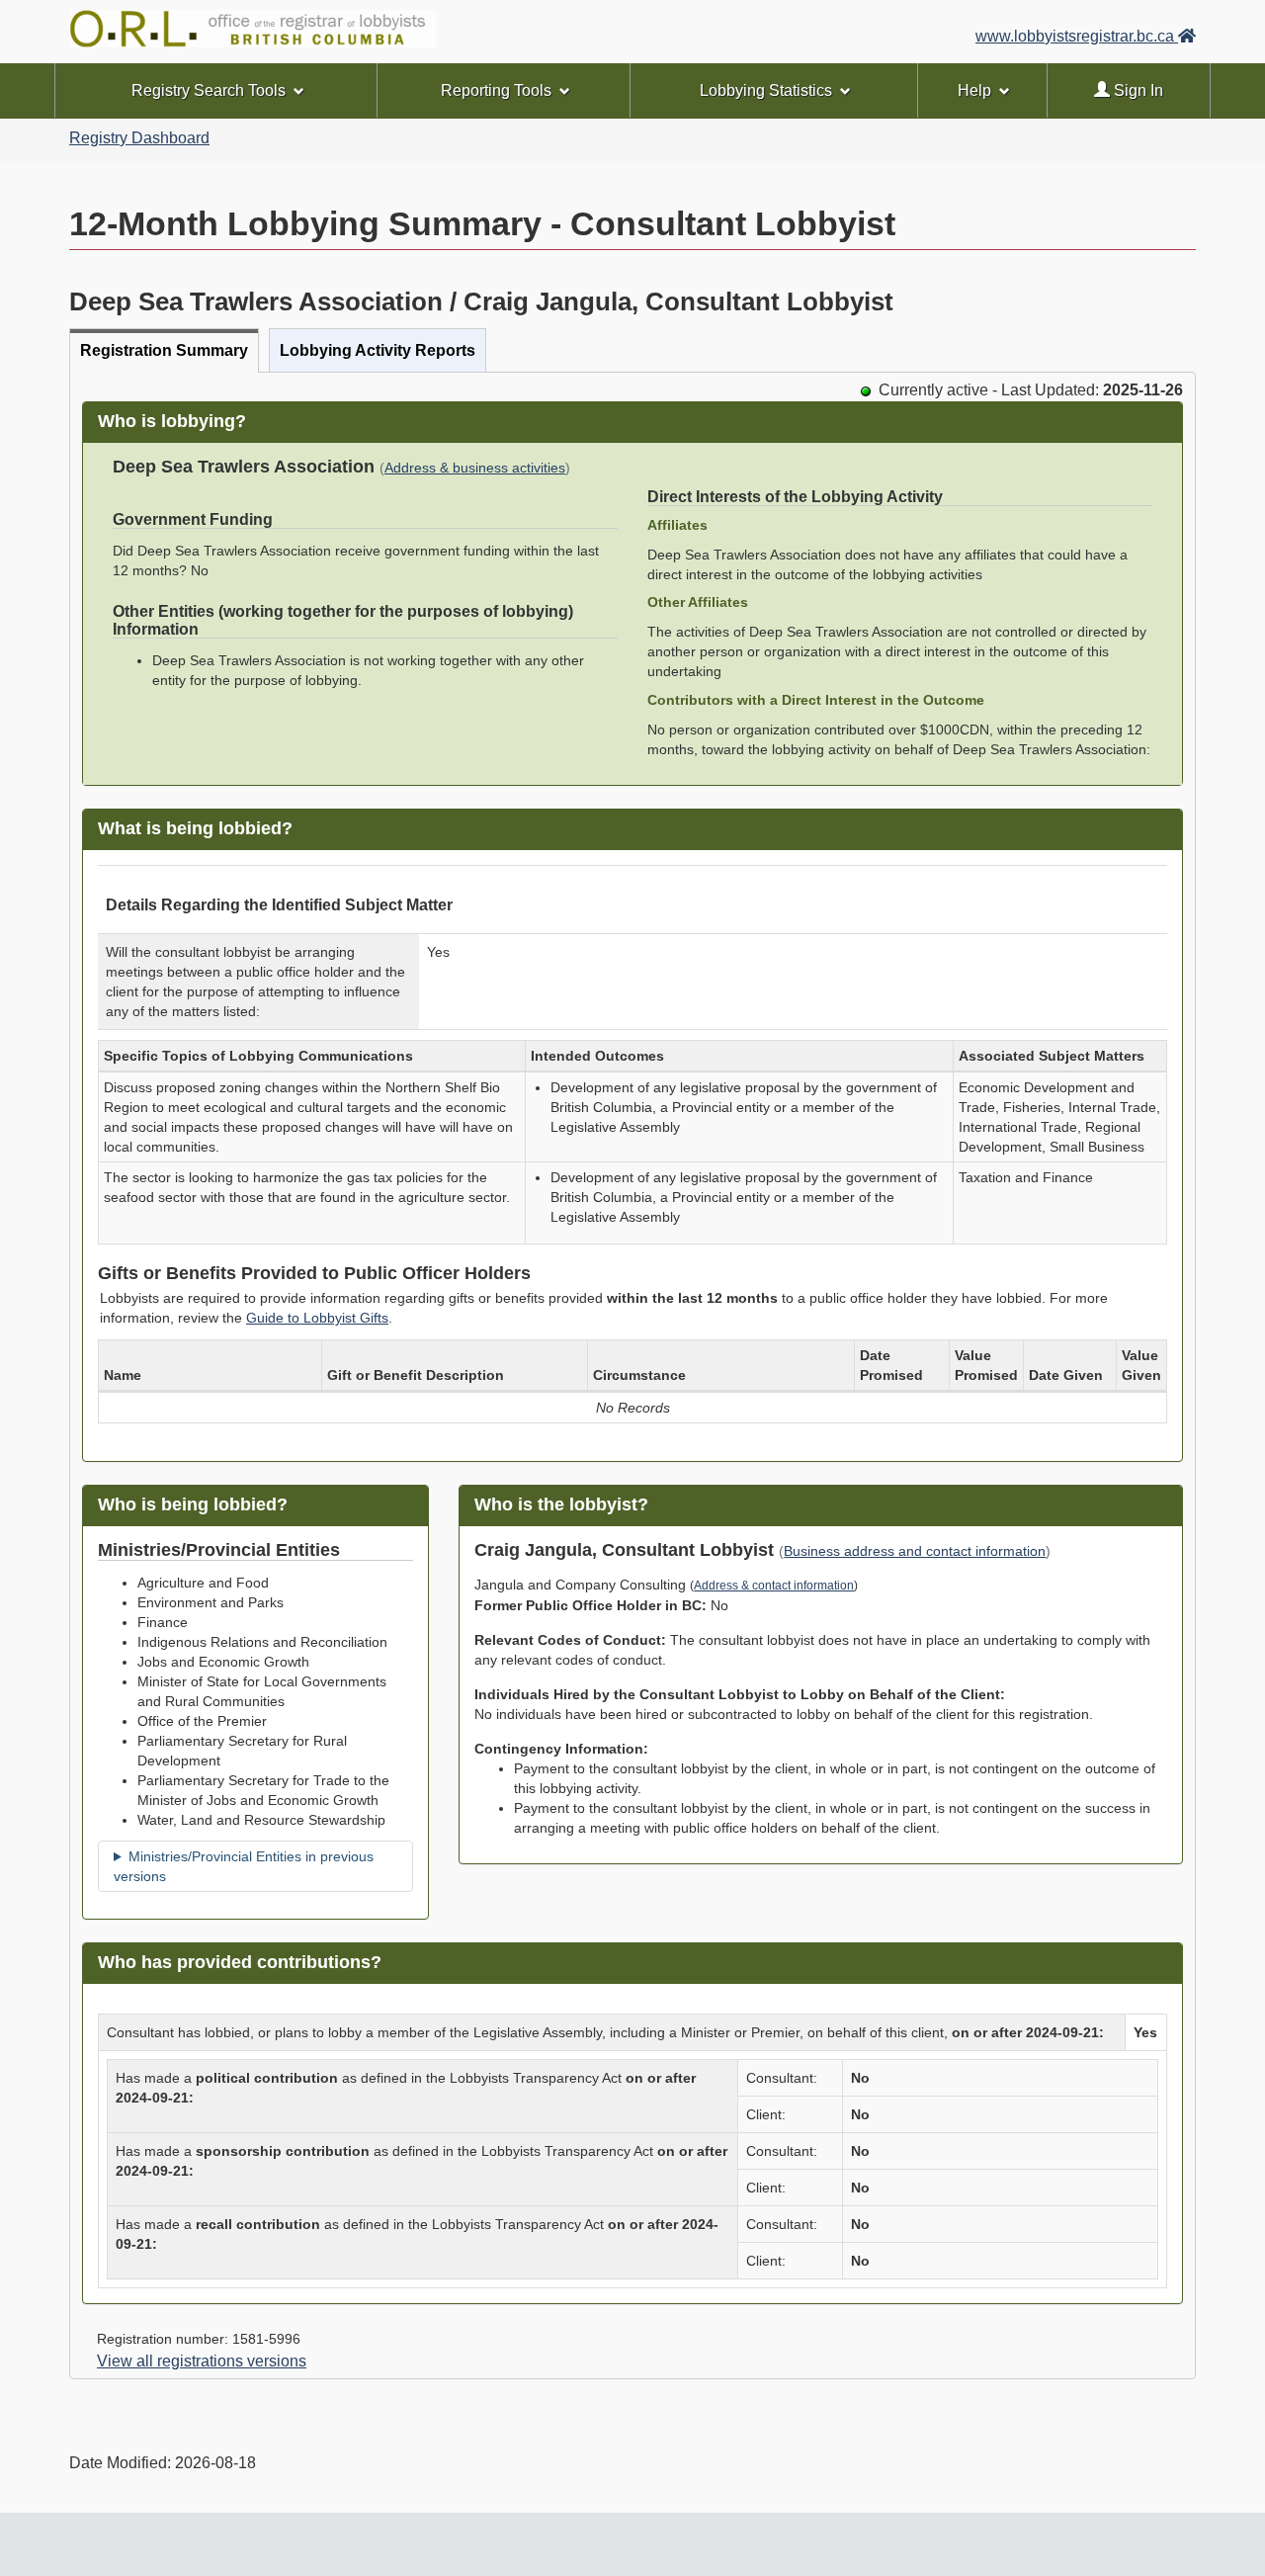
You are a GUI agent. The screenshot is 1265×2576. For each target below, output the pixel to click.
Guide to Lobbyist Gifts (317, 1318)
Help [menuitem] (974, 90)
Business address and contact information (915, 1551)
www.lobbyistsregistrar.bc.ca (1077, 36)
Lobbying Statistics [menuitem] (766, 90)
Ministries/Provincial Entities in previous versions (244, 1866)
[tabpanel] (632, 1375)
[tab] (164, 350)
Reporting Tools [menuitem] (496, 90)
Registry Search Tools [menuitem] (209, 90)
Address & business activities (475, 468)
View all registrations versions (202, 2361)
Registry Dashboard (139, 138)
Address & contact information (774, 1586)
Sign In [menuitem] (1137, 90)
